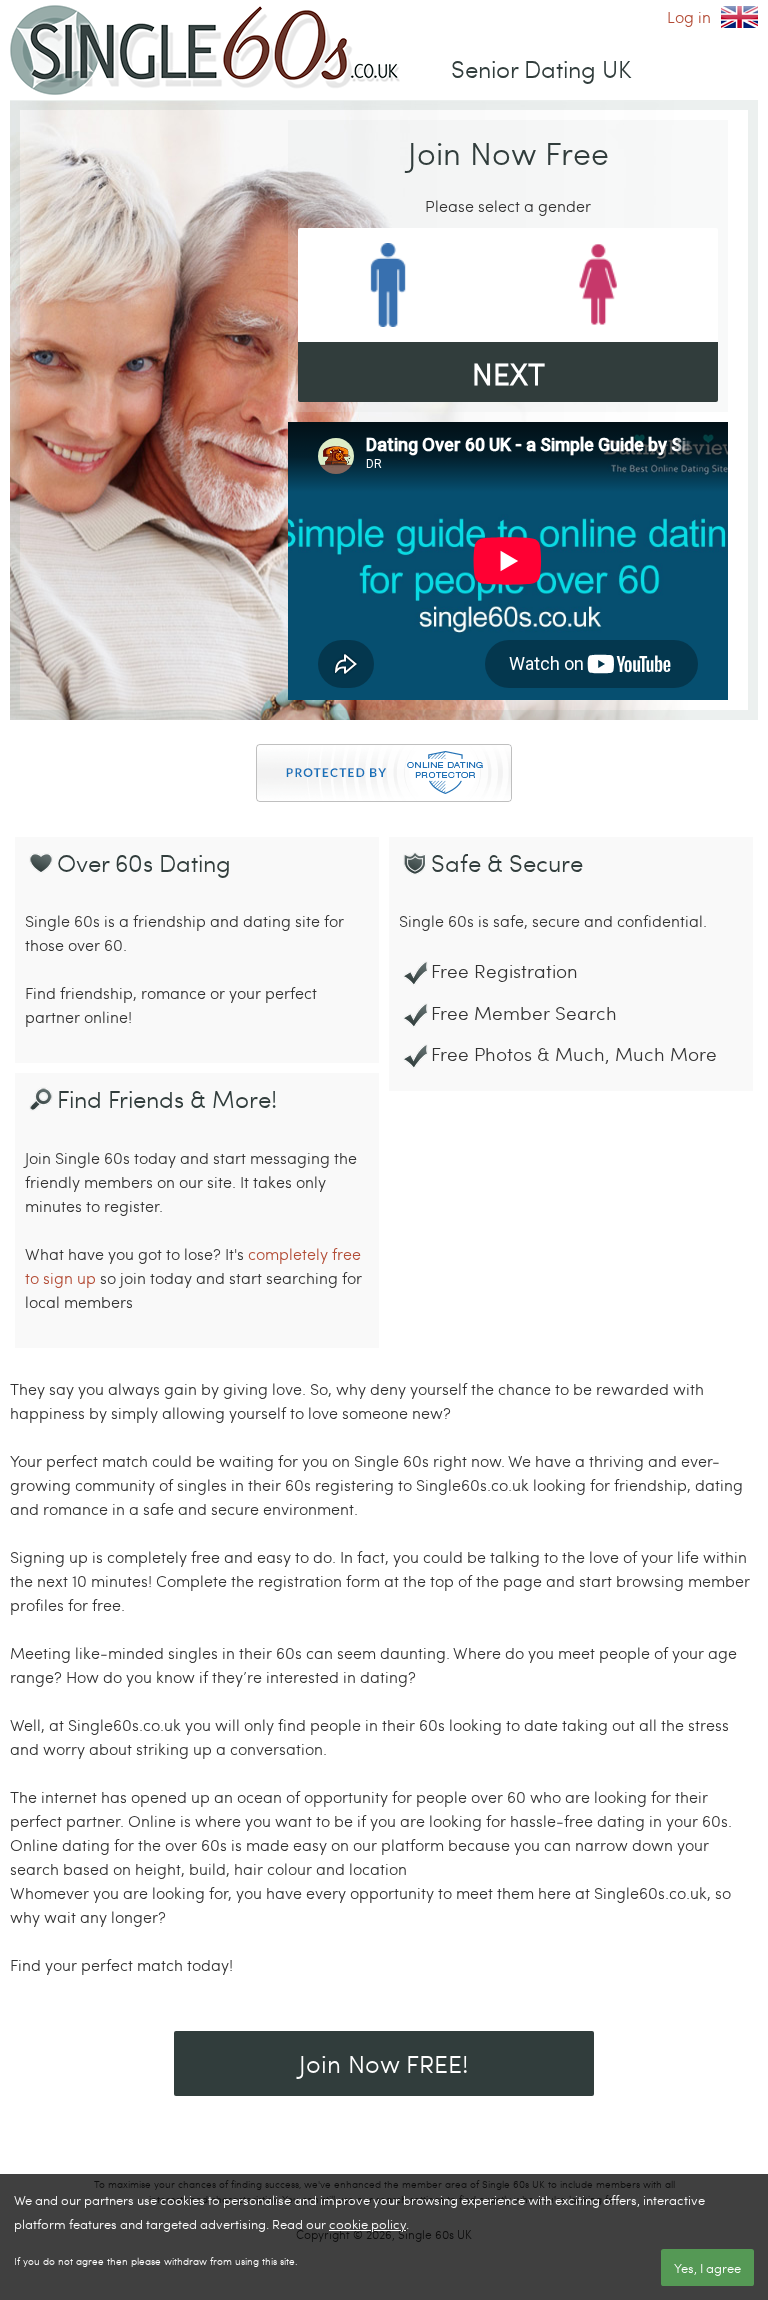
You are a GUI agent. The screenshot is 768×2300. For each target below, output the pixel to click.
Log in (689, 16)
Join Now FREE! (384, 2063)
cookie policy (367, 2224)
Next (508, 372)
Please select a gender (508, 205)
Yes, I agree (707, 2268)
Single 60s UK (739, 17)
